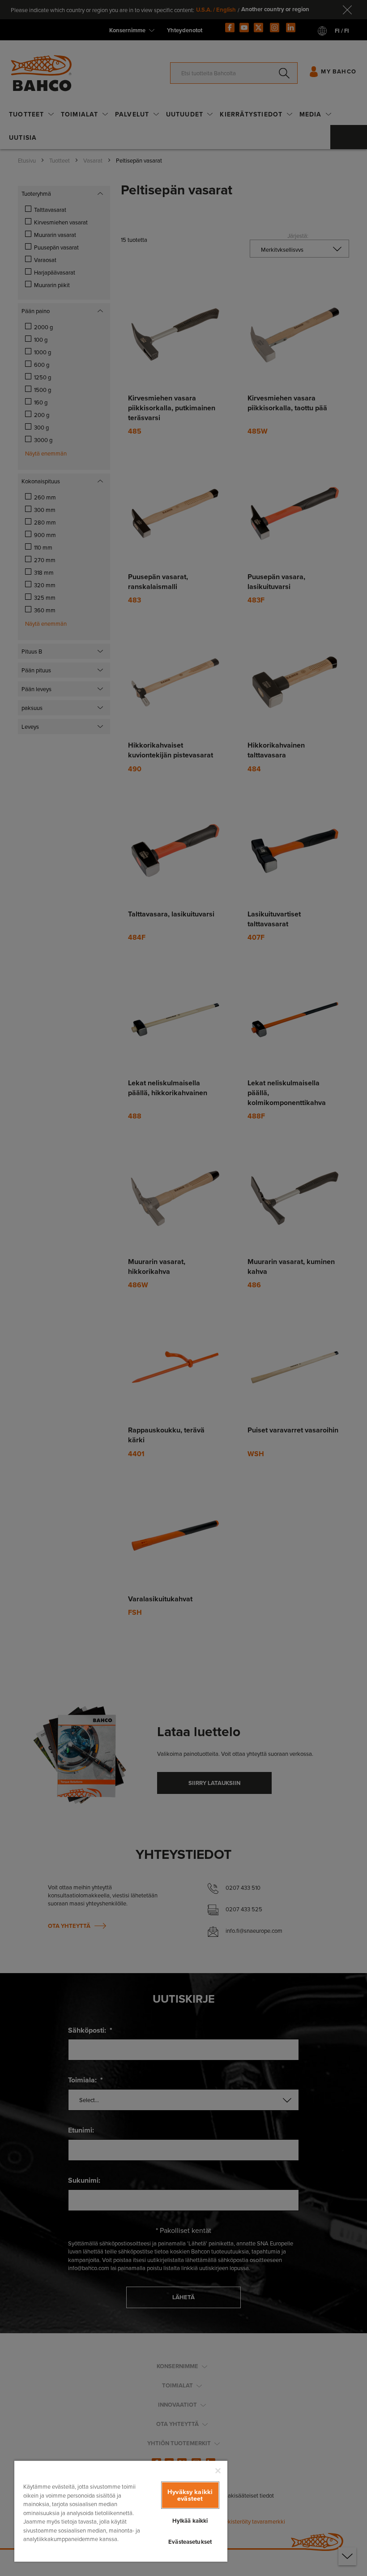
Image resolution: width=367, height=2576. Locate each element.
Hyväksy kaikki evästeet (190, 2495)
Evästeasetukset (190, 2542)
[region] (121, 2511)
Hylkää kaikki (190, 2521)
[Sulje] (218, 2471)
